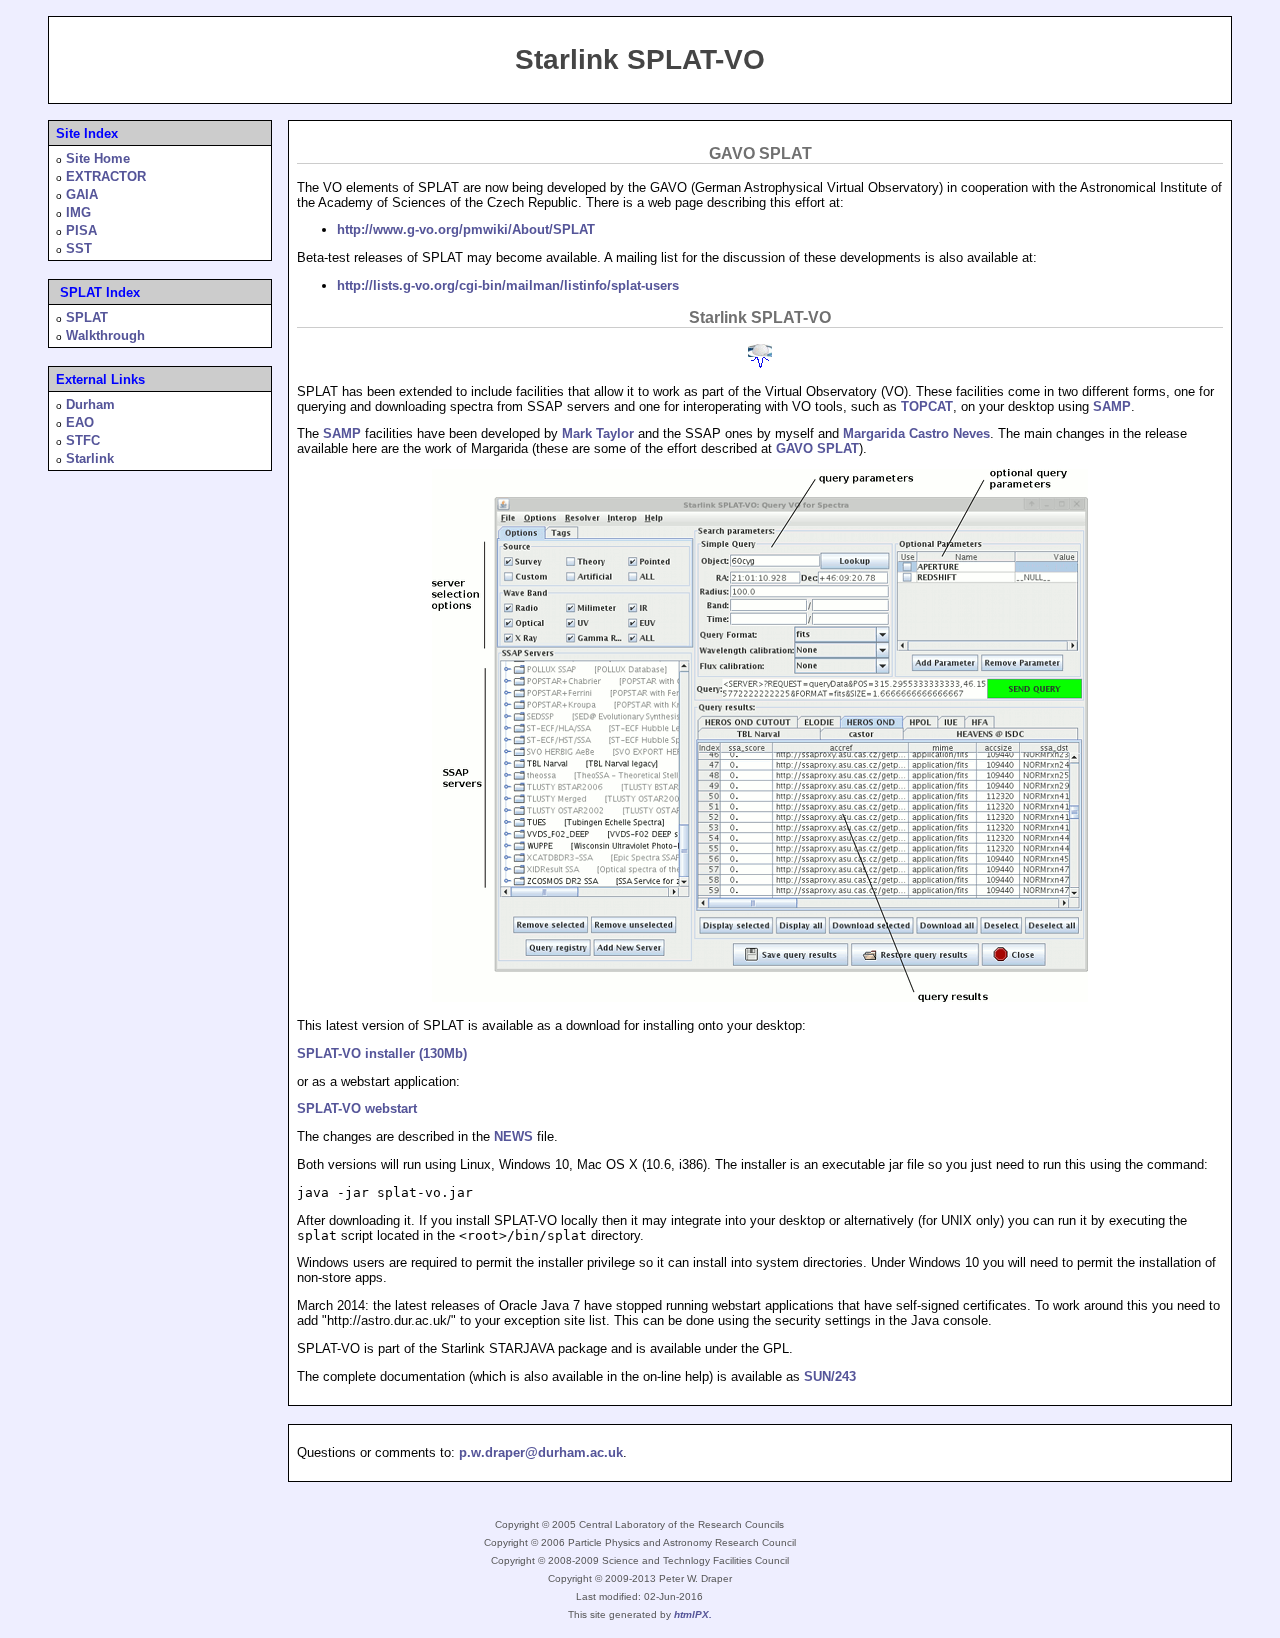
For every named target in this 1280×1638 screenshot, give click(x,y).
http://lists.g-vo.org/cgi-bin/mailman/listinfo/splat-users (508, 285)
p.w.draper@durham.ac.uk (541, 1452)
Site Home (98, 158)
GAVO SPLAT (817, 448)
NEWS (513, 1136)
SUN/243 (830, 1376)
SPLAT (87, 317)
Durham (90, 404)
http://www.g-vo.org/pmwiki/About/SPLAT (466, 229)
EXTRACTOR (106, 176)
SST (79, 248)
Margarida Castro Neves (916, 433)
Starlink (90, 458)
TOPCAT (927, 406)
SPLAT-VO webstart (357, 1108)
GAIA (82, 194)
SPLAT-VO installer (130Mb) (382, 1053)
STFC (83, 440)
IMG (78, 212)
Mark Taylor (598, 433)
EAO (80, 422)
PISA (81, 230)
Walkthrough (105, 335)
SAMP (1112, 406)
